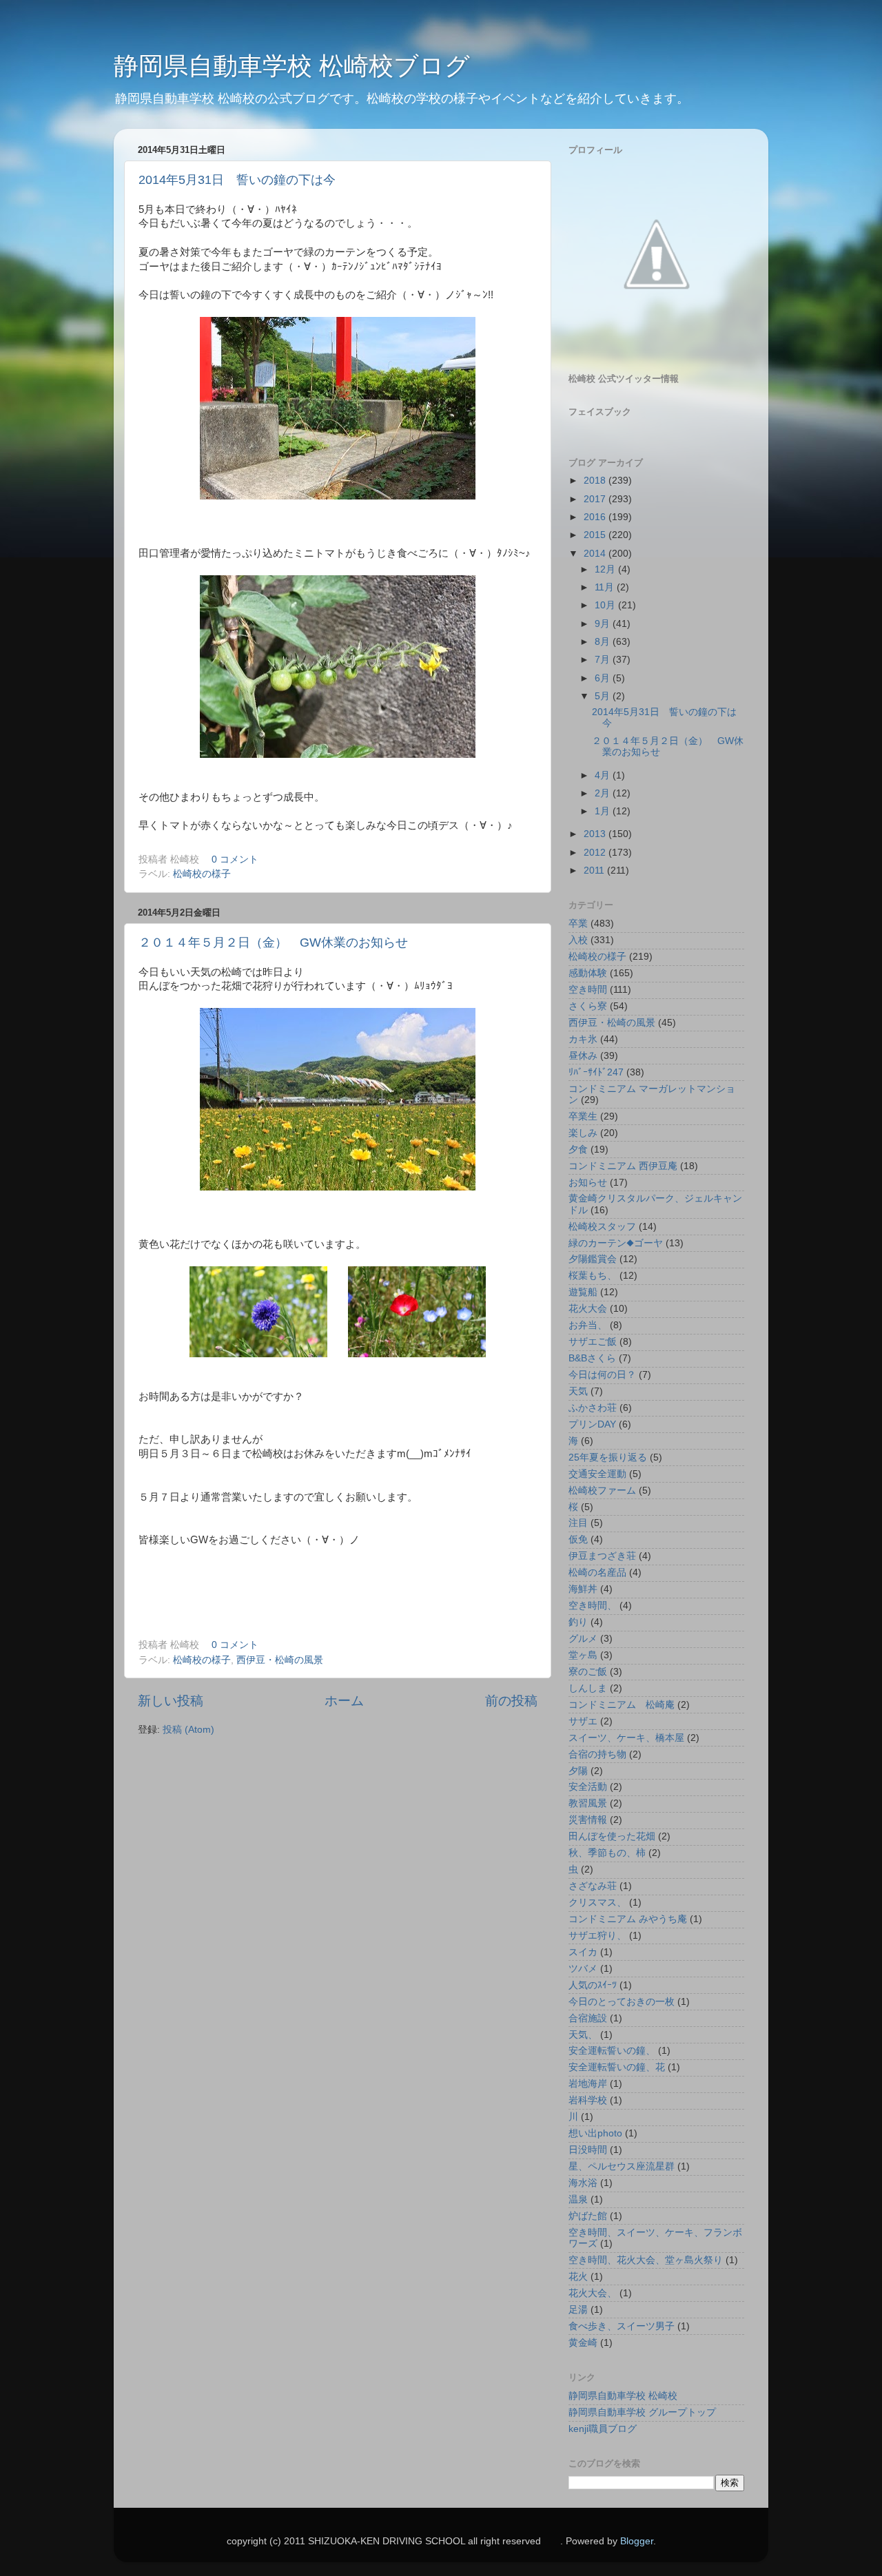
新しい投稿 (171, 1701)
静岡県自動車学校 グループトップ (642, 2412)
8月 (604, 642)
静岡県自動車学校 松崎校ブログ (292, 66)
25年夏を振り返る (608, 1457)
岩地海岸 (588, 2084)
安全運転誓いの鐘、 (612, 2051)
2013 (596, 834)
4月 (604, 775)
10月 (606, 605)
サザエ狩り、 (597, 1936)
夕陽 (578, 1771)
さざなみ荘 (593, 1886)
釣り (578, 1622)
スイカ (583, 1952)
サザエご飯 (593, 1342)
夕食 (578, 1150)
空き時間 (588, 990)
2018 (596, 481)
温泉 (578, 2199)
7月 (604, 660)
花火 (578, 2277)
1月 (604, 811)
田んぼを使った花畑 (612, 1836)
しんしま (588, 1688)
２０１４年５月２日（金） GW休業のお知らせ (273, 942)
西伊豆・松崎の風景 (280, 1660)
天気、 (583, 2035)
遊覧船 (583, 1292)
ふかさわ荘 (593, 1408)
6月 (604, 678)
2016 (596, 517)
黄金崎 (583, 2343)
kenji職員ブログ (603, 2429)
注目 (578, 1523)
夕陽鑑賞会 (593, 1259)
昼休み (583, 1056)
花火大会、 (593, 2293)
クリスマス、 (597, 1903)
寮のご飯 (588, 1672)
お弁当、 (588, 1325)
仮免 (578, 1539)
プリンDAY (592, 1424)
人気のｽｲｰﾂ (593, 1985)
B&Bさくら (592, 1358)
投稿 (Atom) (188, 1730)
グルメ (583, 1639)
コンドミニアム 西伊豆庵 (623, 1166)
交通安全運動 (597, 1474)
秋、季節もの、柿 (607, 1853)
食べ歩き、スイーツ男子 (622, 2326)
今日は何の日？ (602, 1375)
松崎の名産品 (597, 1573)
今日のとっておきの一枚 (622, 2002)
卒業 (578, 924)
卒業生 (583, 1116)
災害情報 (588, 1820)
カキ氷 (583, 1039)
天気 (578, 1391)
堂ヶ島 (583, 1655)
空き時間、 (593, 1606)
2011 (595, 870)
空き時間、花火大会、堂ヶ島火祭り (646, 2260)
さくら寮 (588, 1006)
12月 (606, 569)
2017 (596, 499)
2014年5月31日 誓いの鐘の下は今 (237, 180)
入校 (578, 940)
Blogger (637, 2541)
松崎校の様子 (202, 874)
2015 (596, 535)
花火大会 (588, 1309)
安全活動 (588, 1787)
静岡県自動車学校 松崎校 (623, 2396)
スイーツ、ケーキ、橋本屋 (626, 1738)
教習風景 (588, 1803)
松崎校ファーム (602, 1491)
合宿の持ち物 (597, 1754)
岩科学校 (588, 2100)
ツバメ (583, 1969)
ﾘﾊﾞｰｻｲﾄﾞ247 (596, 1072)
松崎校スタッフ (602, 1227)
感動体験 (588, 973)
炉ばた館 (588, 2216)
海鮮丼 (583, 1589)
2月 (604, 793)
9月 (604, 624)
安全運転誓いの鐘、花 (617, 2067)
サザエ (583, 1721)
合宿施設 (588, 2018)
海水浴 (583, 2183)
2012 (596, 853)
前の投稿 (511, 1701)
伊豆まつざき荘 (602, 1556)
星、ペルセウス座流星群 (622, 2166)
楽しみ (583, 1133)
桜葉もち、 (593, 1276)
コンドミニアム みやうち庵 (628, 1919)
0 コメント (235, 859)
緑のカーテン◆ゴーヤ (616, 1243)
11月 (606, 587)
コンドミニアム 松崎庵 (622, 1705)
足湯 (578, 2310)
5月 (604, 696)
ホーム (344, 1701)
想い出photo (595, 2133)
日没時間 (588, 2150)
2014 (596, 554)
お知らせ (588, 1183)
